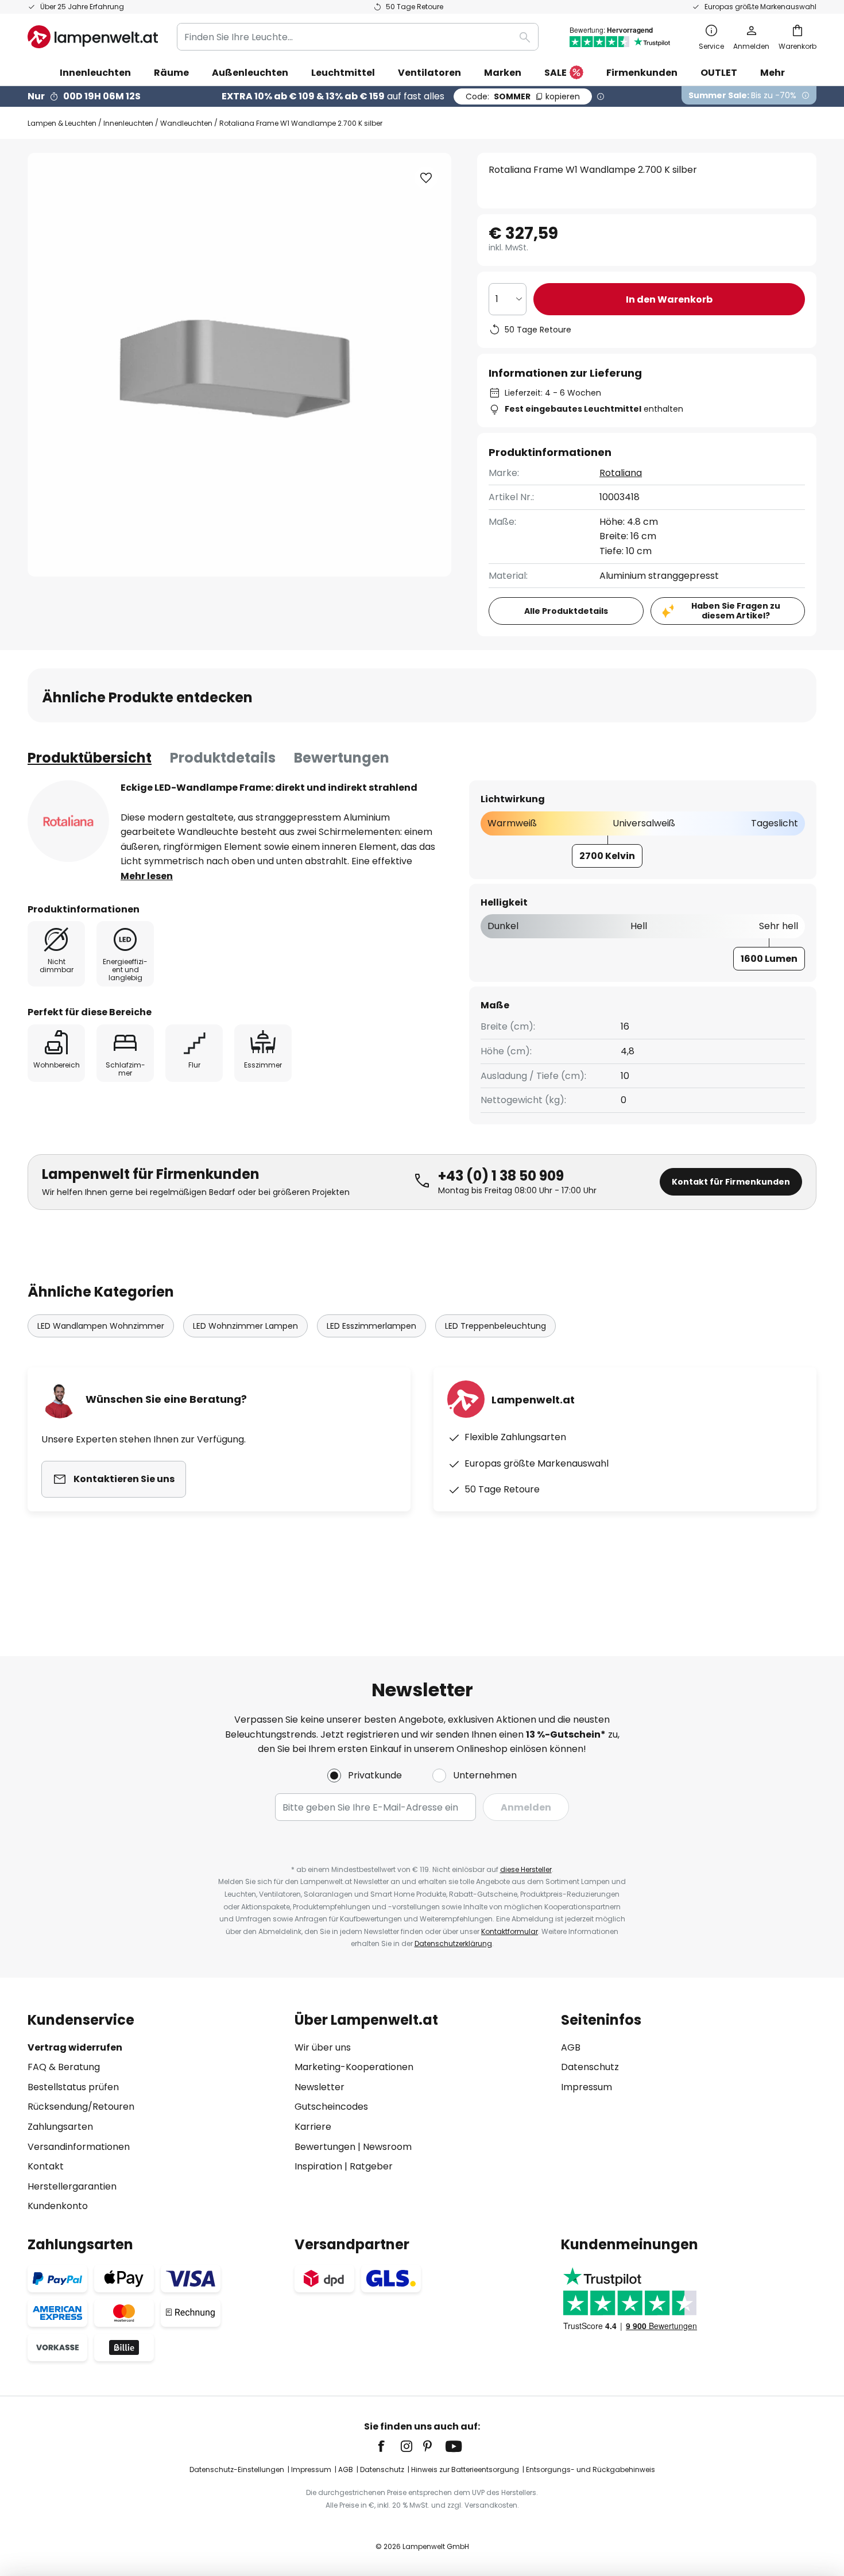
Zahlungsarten (60, 2127)
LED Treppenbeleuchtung (495, 1326)
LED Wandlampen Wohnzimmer (101, 1326)
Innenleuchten (128, 123)
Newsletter (320, 2087)
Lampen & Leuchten (62, 123)
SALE (555, 73)
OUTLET (719, 73)
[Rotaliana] (68, 821)
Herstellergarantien (72, 2186)
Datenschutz (590, 2067)
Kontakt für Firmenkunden (731, 1182)
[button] (426, 178)
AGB (571, 2047)
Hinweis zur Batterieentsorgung (465, 2469)
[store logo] (93, 37)
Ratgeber (371, 2166)
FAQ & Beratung (64, 2067)
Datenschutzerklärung (453, 1943)
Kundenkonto (58, 2206)
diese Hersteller (526, 1869)
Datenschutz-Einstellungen (237, 2469)
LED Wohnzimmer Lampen (245, 1326)
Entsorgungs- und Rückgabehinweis (591, 2469)
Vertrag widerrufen (75, 2047)
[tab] (90, 758)
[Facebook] (389, 2446)
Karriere (313, 2127)
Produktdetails (223, 758)
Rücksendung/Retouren (81, 2107)
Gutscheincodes (331, 2107)
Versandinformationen (79, 2147)
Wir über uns (323, 2047)
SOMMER (523, 96)
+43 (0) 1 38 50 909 (501, 1176)
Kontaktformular (510, 1931)
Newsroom (387, 2147)
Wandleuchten (186, 123)
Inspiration (318, 2166)
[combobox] (358, 37)
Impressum (586, 2087)
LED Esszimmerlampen (371, 1326)
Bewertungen (342, 758)
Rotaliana (621, 473)
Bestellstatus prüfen (73, 2087)
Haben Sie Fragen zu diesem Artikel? (736, 611)
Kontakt (46, 2166)
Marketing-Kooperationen (354, 2067)
